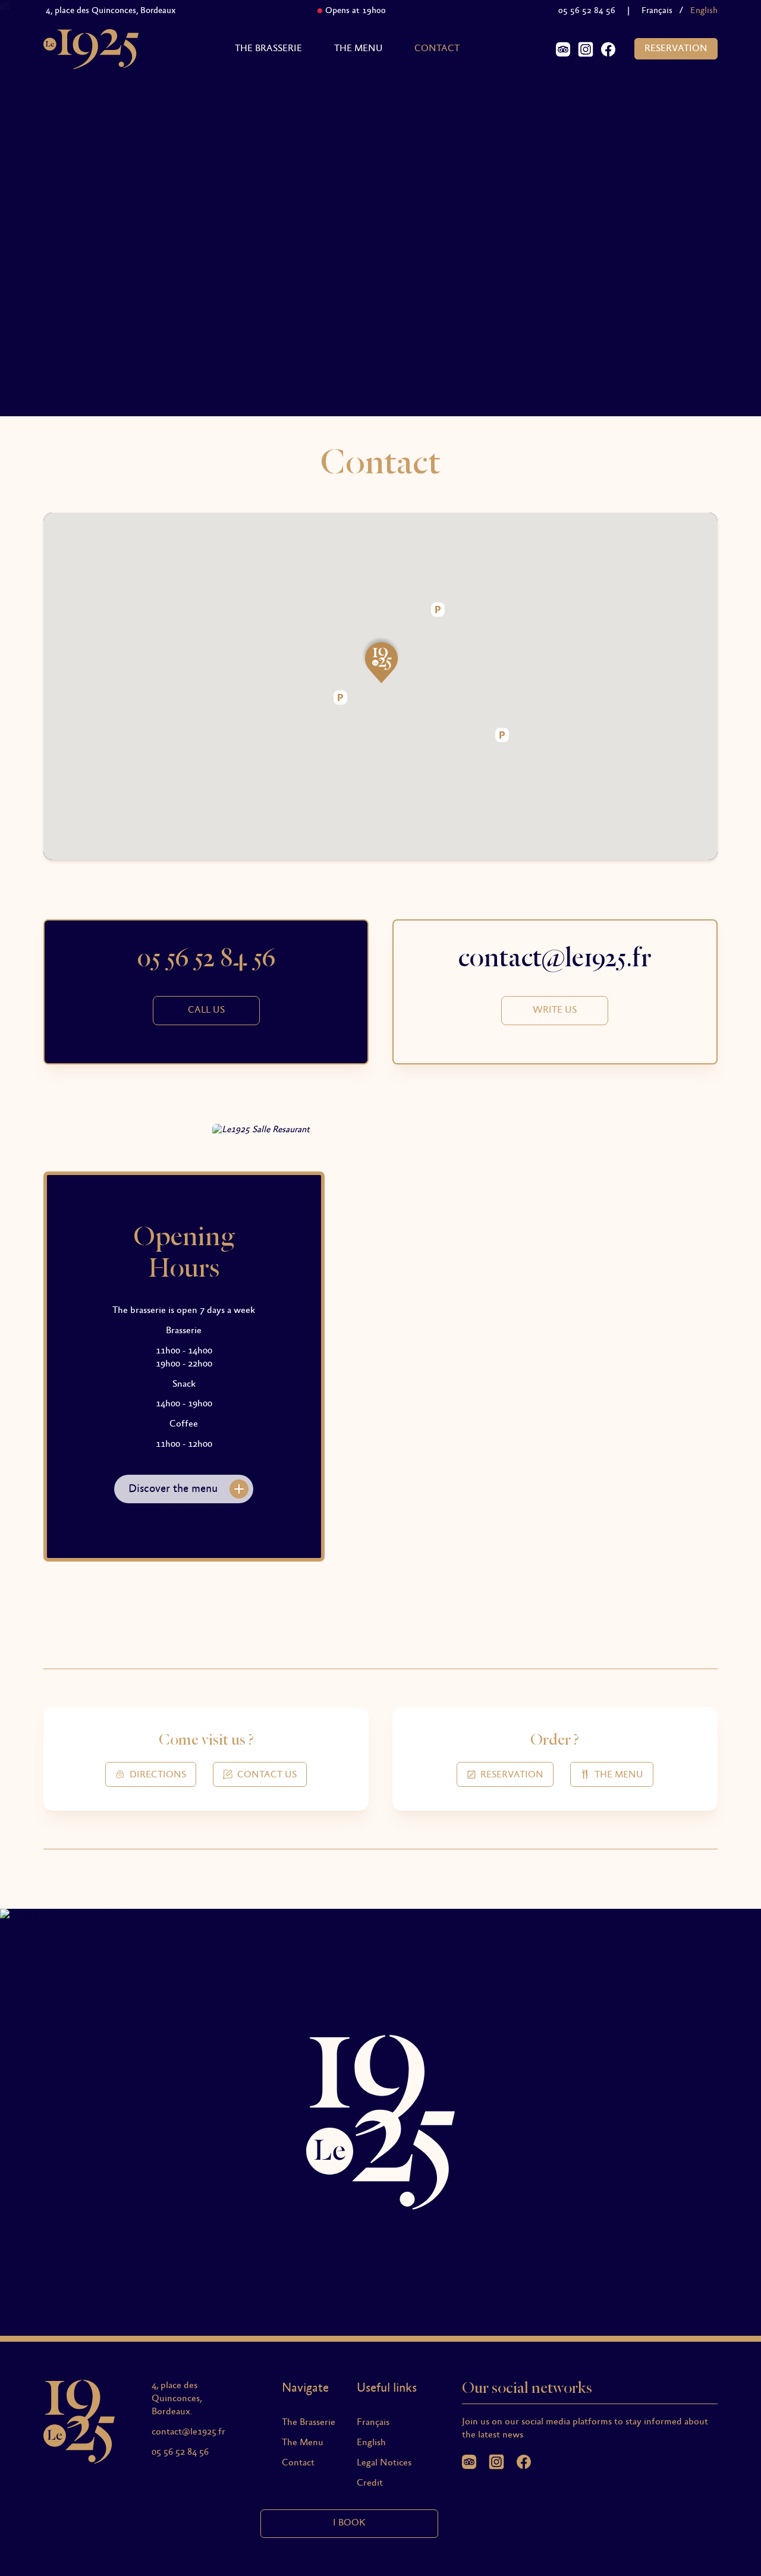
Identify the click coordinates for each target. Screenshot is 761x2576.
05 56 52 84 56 (587, 11)
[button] (380, 662)
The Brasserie (268, 49)
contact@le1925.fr (188, 2432)
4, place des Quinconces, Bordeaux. (177, 2399)
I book (349, 2523)
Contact (437, 49)
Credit (370, 2483)
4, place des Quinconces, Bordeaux (95, 11)
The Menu (359, 49)
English (371, 2443)
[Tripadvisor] (563, 49)
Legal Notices (384, 2463)
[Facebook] (608, 49)
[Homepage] (91, 49)
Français (657, 11)
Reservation (676, 49)
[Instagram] (586, 49)
